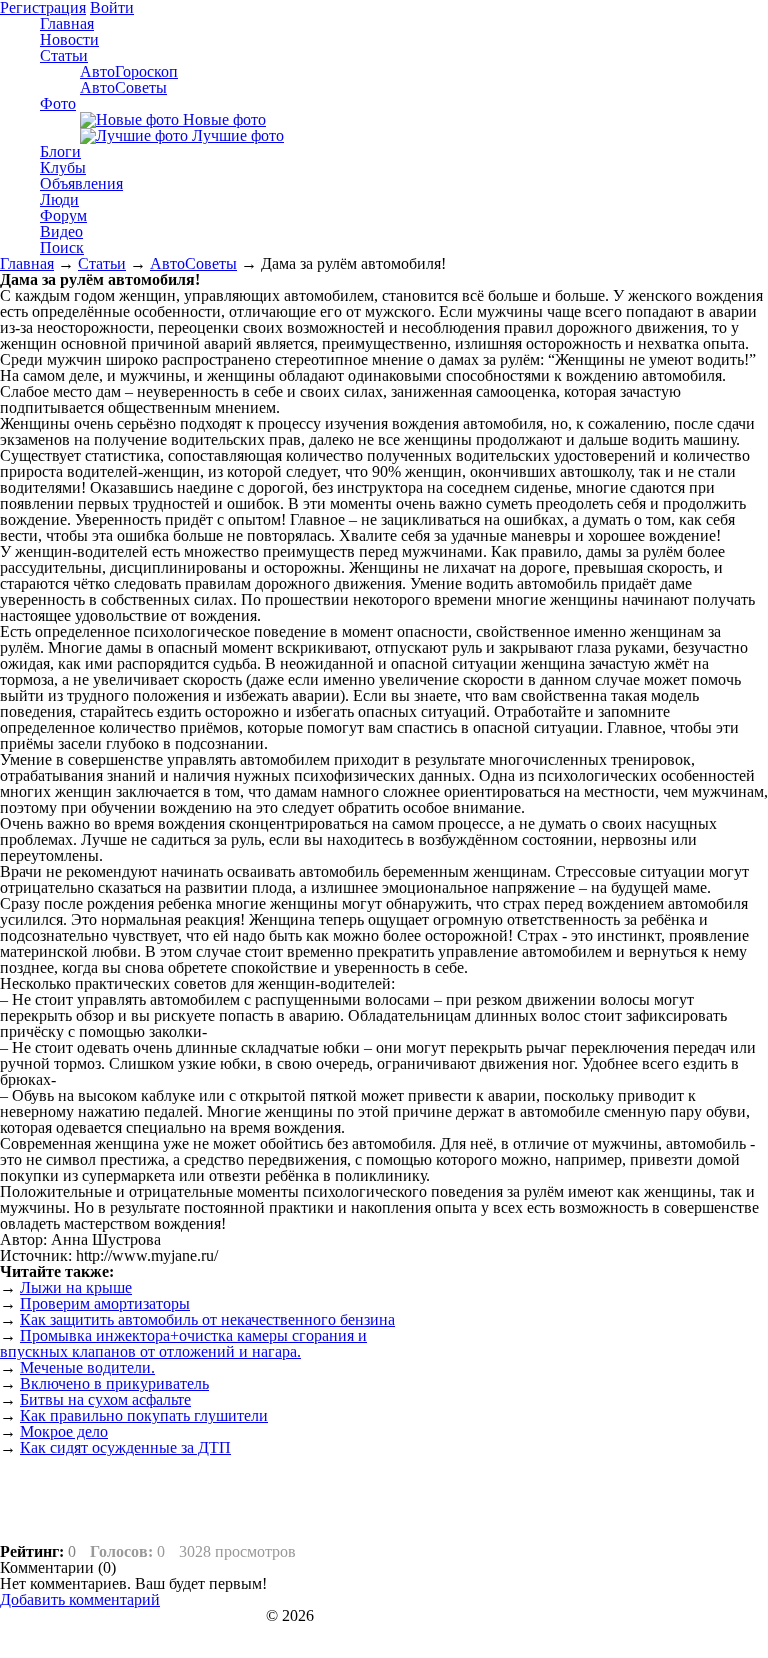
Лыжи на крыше (76, 1287)
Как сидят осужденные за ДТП (125, 1447)
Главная (27, 263)
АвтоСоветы (193, 263)
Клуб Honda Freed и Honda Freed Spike (131, 1615)
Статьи (102, 263)
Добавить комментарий (80, 1599)
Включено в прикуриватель (114, 1383)
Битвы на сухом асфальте (105, 1399)
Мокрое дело (64, 1431)
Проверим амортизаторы (105, 1303)
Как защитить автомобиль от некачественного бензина (207, 1319)
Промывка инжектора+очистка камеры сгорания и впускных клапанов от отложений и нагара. (183, 1343)
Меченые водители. (87, 1367)
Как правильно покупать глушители (144, 1415)
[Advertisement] (600, 1404)
